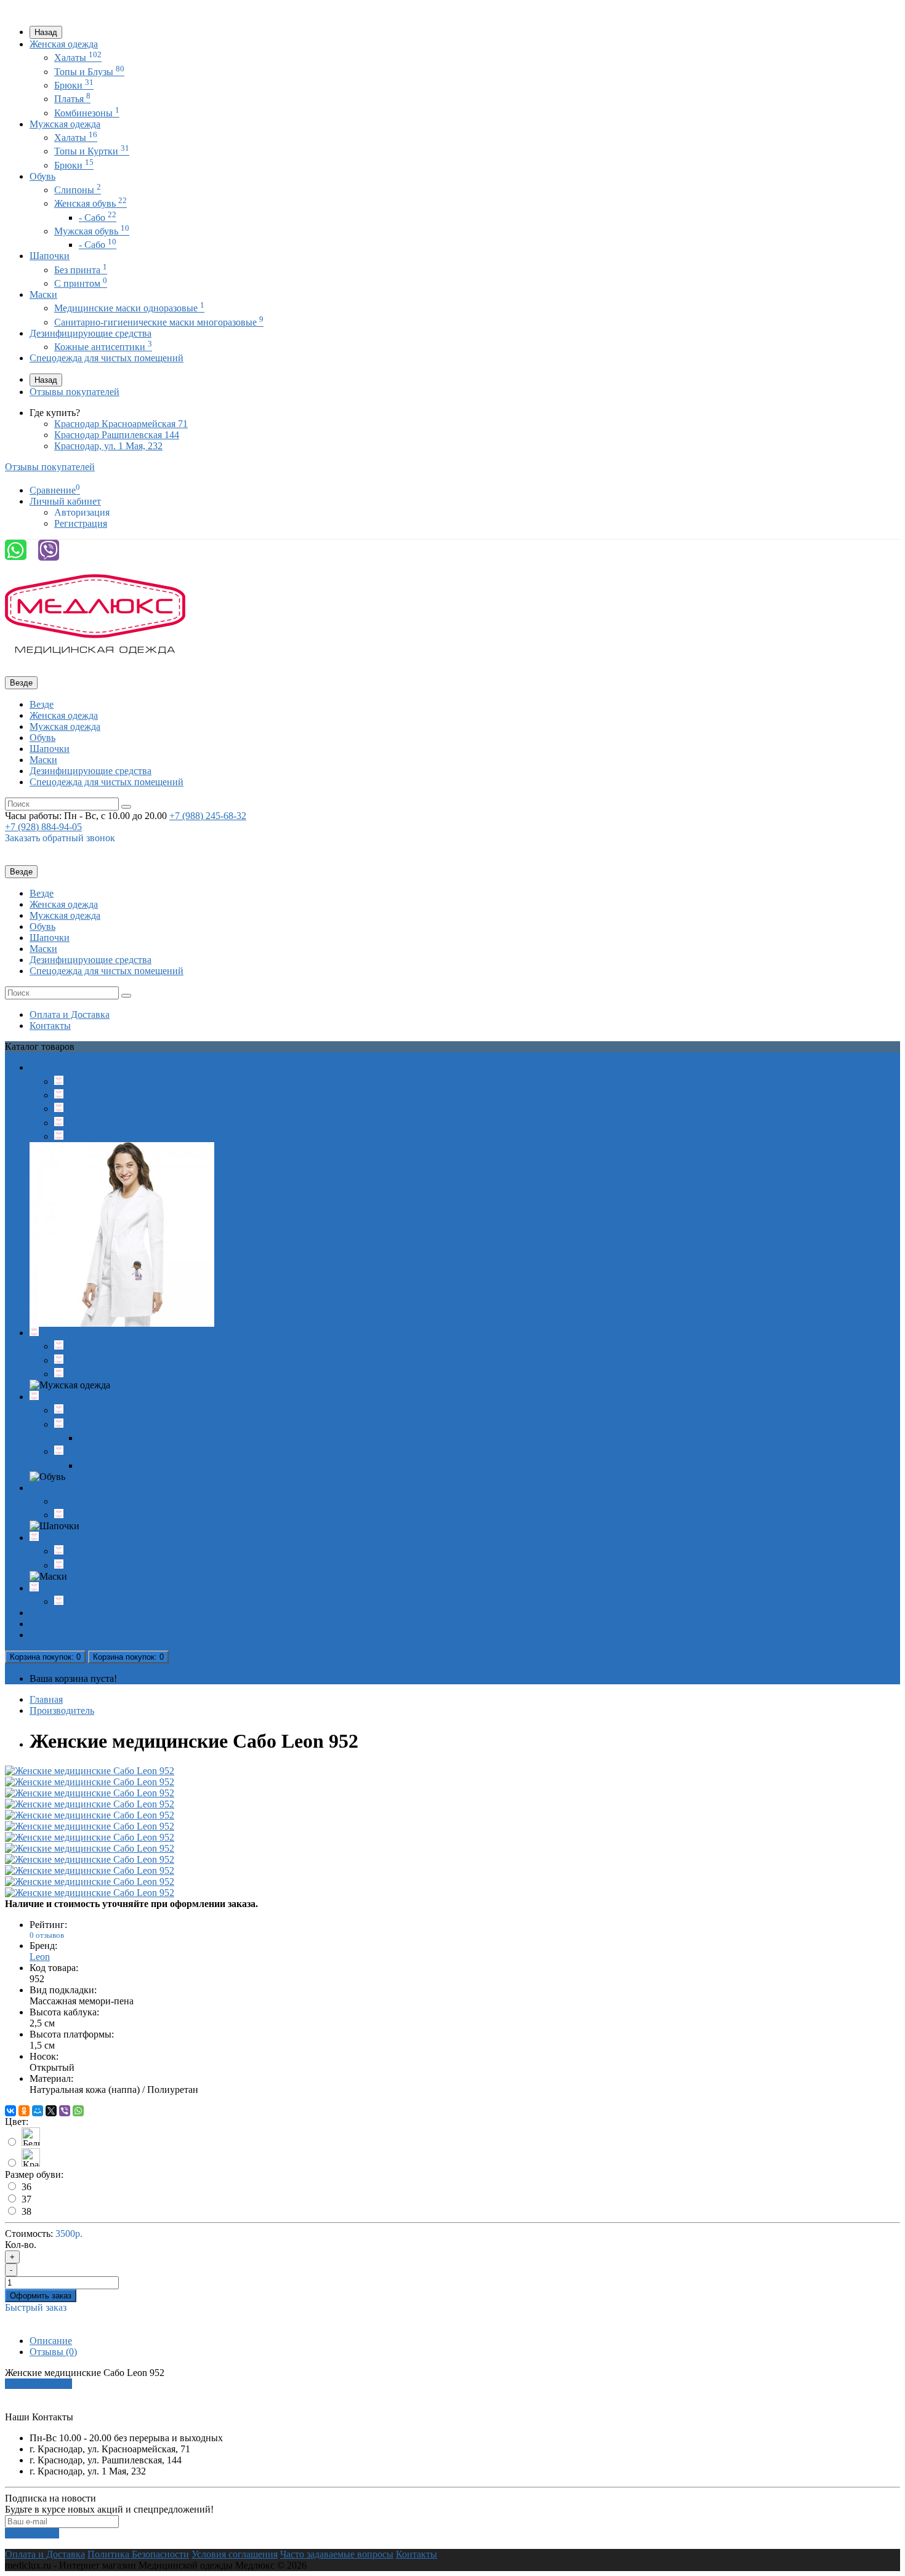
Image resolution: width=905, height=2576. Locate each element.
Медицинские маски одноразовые (129, 308)
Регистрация (81, 523)
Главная (46, 1699)
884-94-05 (43, 827)
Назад (46, 32)
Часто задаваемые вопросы (337, 2554)
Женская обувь (90, 203)
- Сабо (98, 218)
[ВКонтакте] (10, 2111)
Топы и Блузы (89, 72)
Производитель (62, 1710)
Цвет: (17, 2122)
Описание (51, 2341)
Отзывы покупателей (74, 392)
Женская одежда (64, 44)
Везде (42, 704)
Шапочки (50, 256)
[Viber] (65, 2111)
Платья (72, 99)
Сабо (95, 1438)
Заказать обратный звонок (60, 838)
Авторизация (82, 512)
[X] (51, 2111)
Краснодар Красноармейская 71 (121, 424)
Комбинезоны (87, 113)
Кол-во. (21, 2245)
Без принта (81, 270)
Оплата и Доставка (70, 1014)
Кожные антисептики (103, 347)
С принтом (81, 283)
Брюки (74, 85)
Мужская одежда (65, 124)
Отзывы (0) (53, 2352)
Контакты (50, 1026)
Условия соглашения (235, 2554)
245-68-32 (208, 816)
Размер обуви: (34, 2174)
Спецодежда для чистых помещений (107, 358)
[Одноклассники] (24, 2111)
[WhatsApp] (78, 2111)
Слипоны (78, 190)
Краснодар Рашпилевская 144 (117, 435)
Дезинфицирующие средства (90, 333)
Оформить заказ (41, 2296)
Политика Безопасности (138, 2554)
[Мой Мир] (38, 2111)
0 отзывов (47, 1935)
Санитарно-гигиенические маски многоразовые (159, 322)
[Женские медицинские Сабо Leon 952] (90, 1771)
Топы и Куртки (92, 151)
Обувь (42, 176)
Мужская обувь (92, 231)
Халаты (78, 58)
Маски (43, 294)
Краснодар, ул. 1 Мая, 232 (108, 446)
